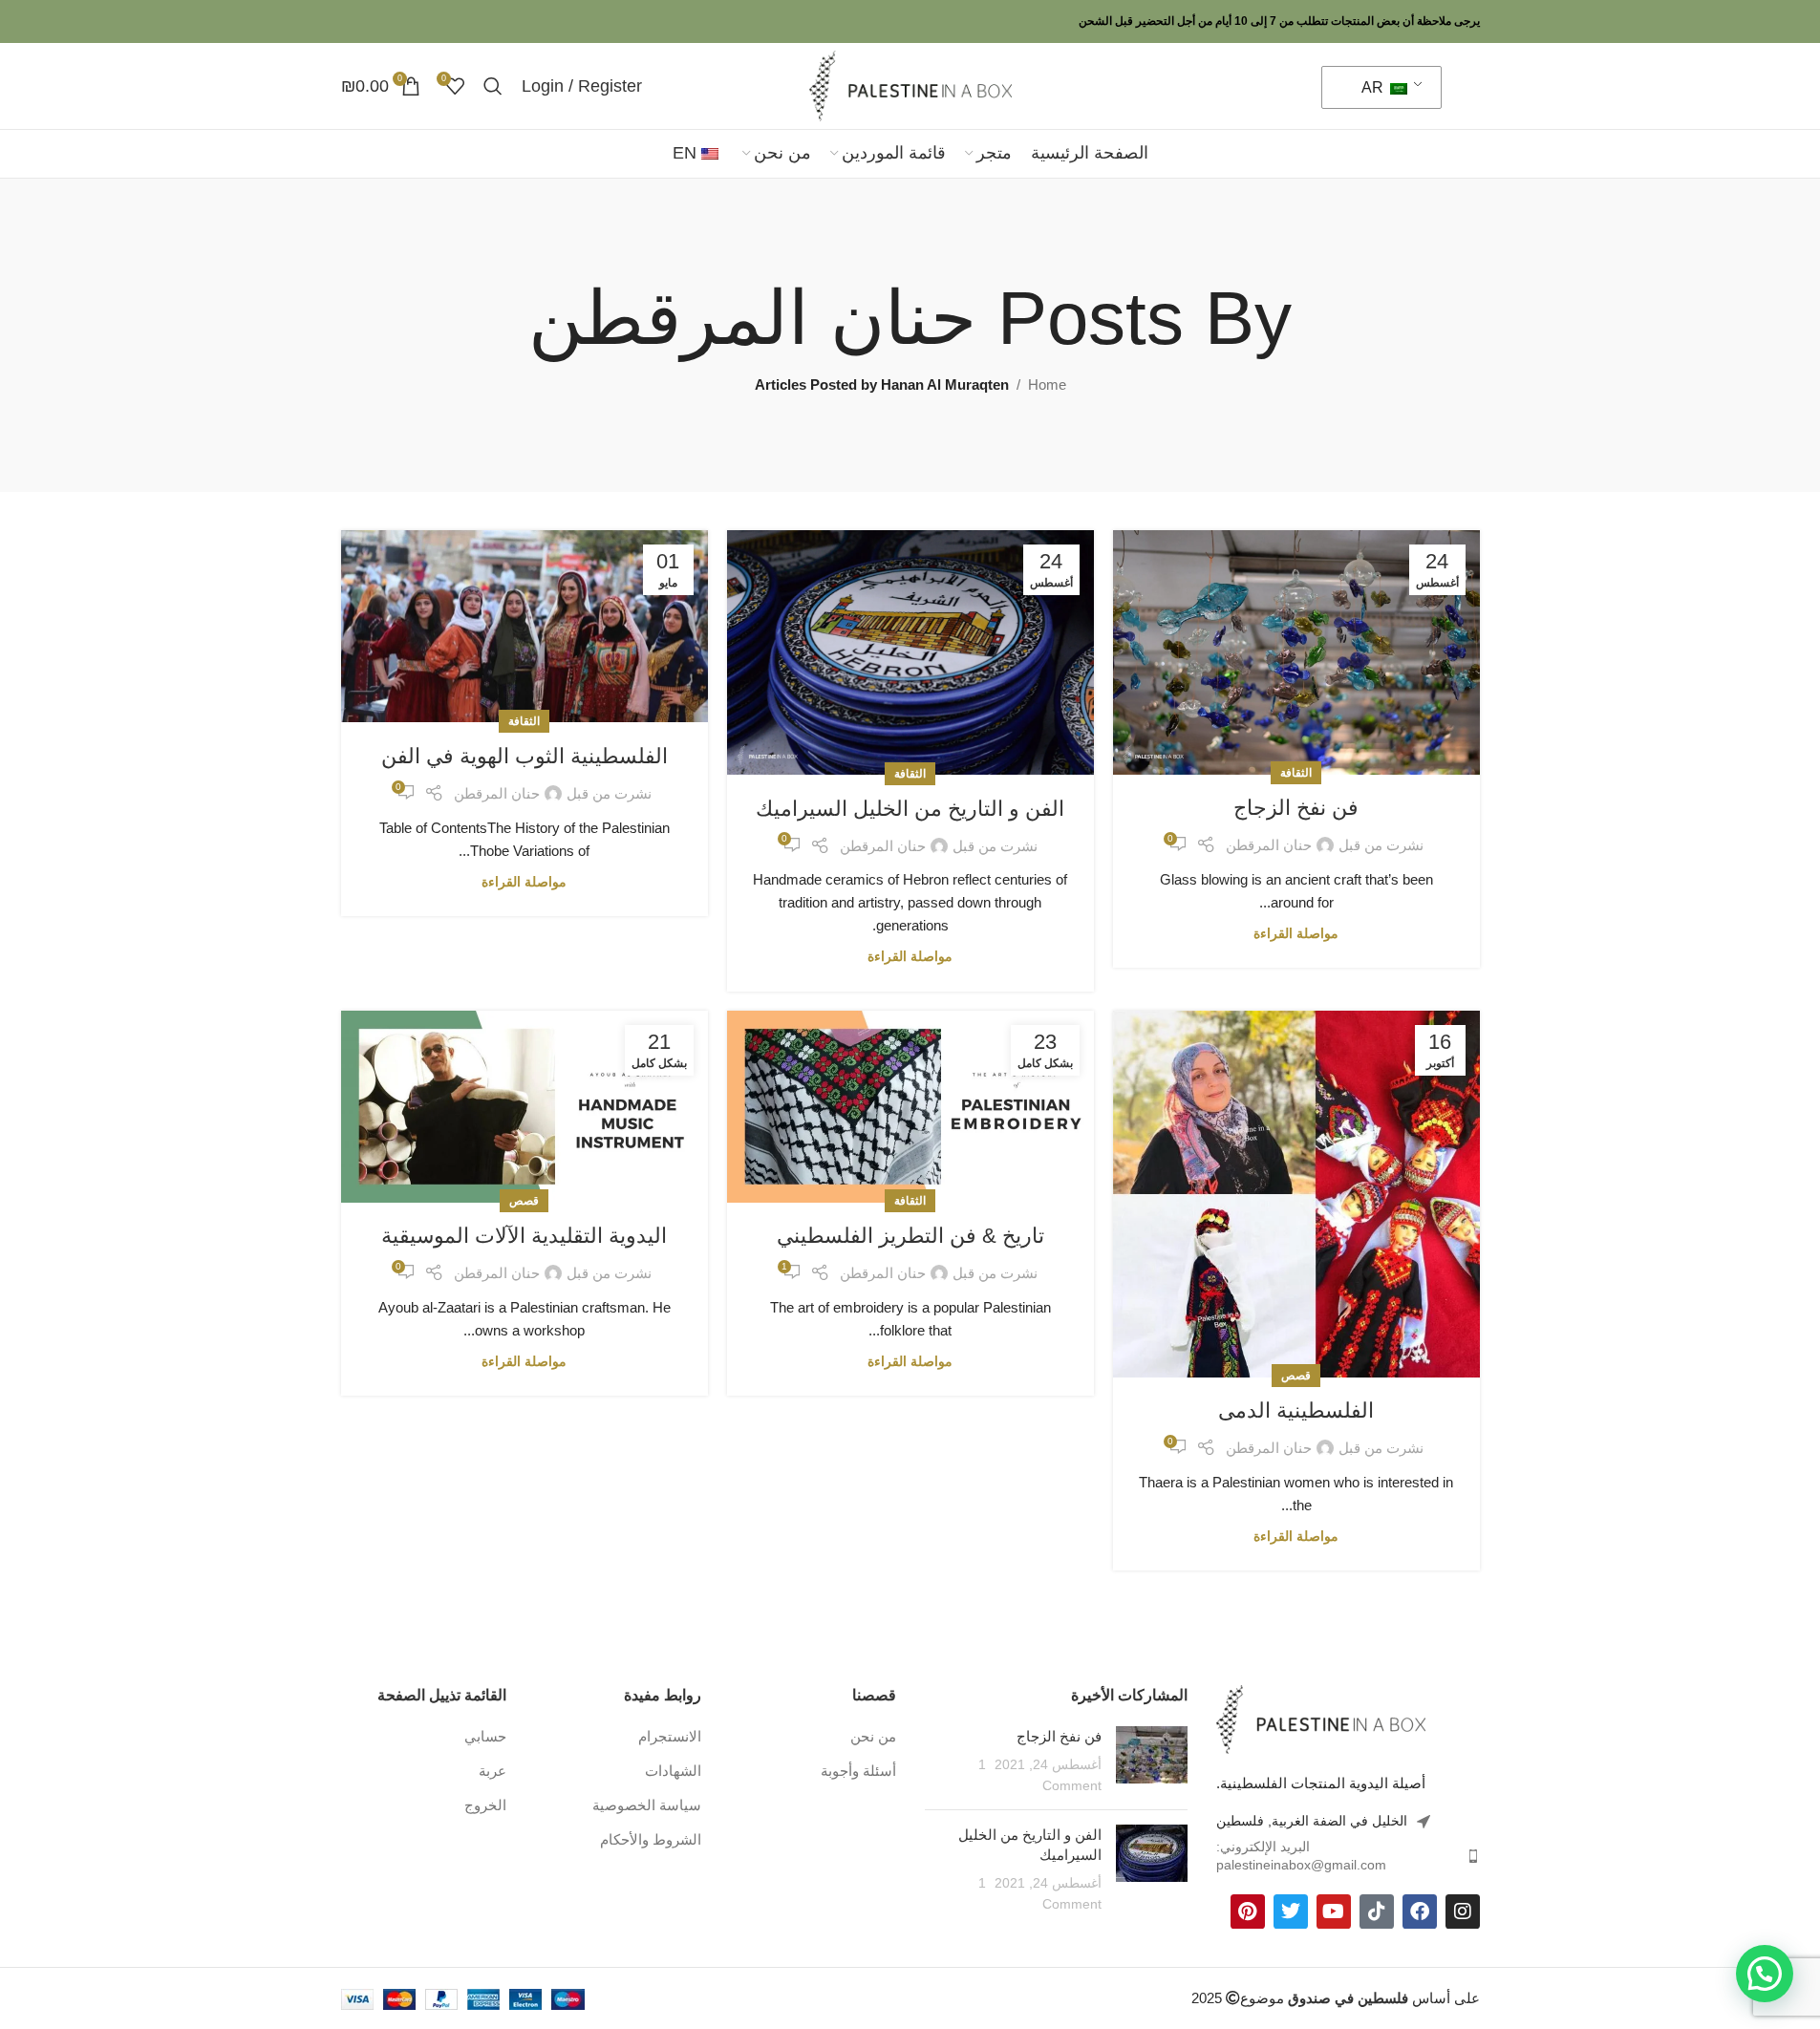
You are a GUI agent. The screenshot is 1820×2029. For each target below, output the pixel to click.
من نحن (873, 1736)
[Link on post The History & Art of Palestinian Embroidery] (910, 1107)
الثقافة (1296, 773)
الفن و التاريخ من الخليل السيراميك (910, 809)
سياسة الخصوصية (647, 1805)
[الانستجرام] (1463, 1912)
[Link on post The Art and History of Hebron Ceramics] (910, 652)
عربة (492, 1771)
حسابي (485, 1736)
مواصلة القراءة (1296, 934)
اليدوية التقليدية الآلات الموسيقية (524, 1236)
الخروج (485, 1805)
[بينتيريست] (1248, 1912)
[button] (1765, 1974)
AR (1374, 87)
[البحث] (493, 86)
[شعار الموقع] (910, 85)
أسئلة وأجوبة (858, 1771)
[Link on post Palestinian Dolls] (1296, 1194)
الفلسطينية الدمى (1296, 1410)
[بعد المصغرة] (1152, 1761)
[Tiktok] (1377, 1912)
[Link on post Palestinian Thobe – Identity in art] (525, 627)
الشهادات (673, 1771)
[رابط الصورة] (1321, 1718)
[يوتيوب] (1334, 1912)
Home (1047, 384)
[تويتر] (1291, 1912)
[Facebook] (1420, 1912)
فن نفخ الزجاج (1296, 808)
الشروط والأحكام (651, 1839)
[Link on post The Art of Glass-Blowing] (1296, 652)
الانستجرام (670, 1736)
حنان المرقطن (752, 318)
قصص (1296, 1376)
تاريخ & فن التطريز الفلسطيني (910, 1236)
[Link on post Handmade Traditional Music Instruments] (525, 1107)
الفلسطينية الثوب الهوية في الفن (525, 756)
